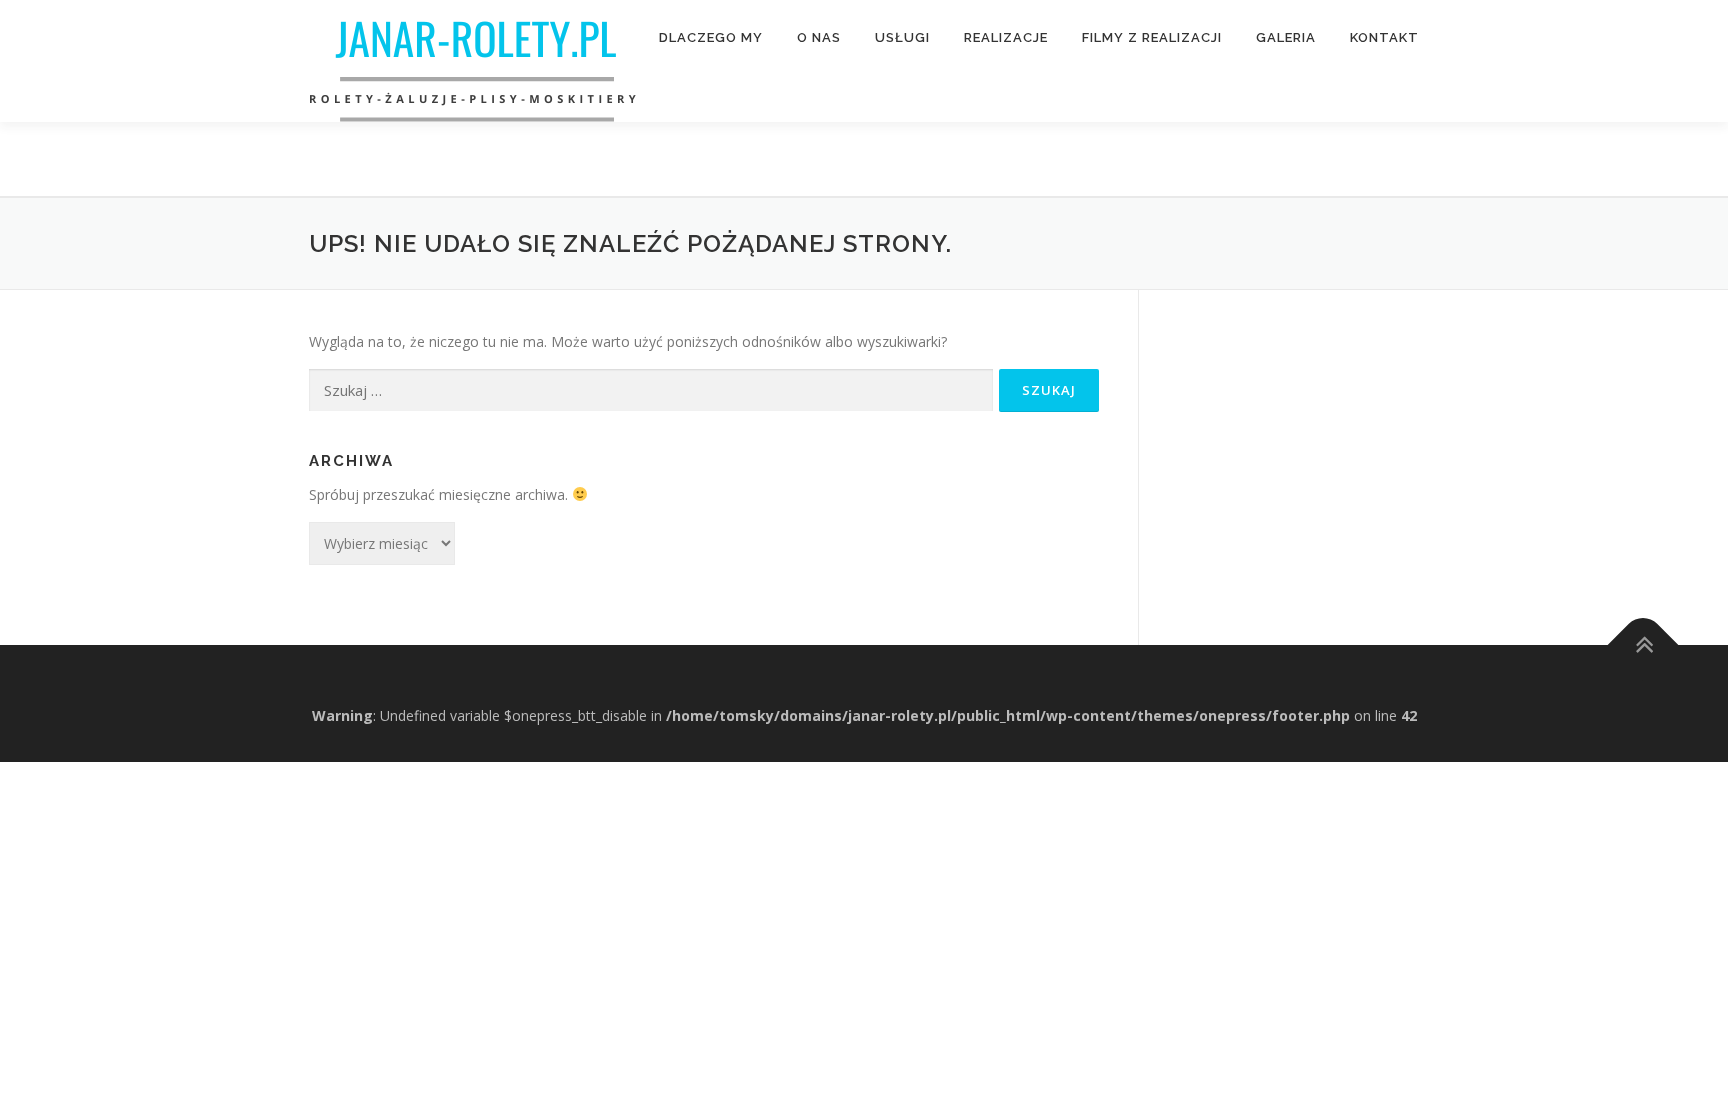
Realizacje (1006, 37)
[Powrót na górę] (1643, 644)
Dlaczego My (711, 37)
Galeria (1286, 37)
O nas (819, 37)
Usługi (902, 37)
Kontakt (1384, 37)
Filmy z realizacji (1152, 37)
